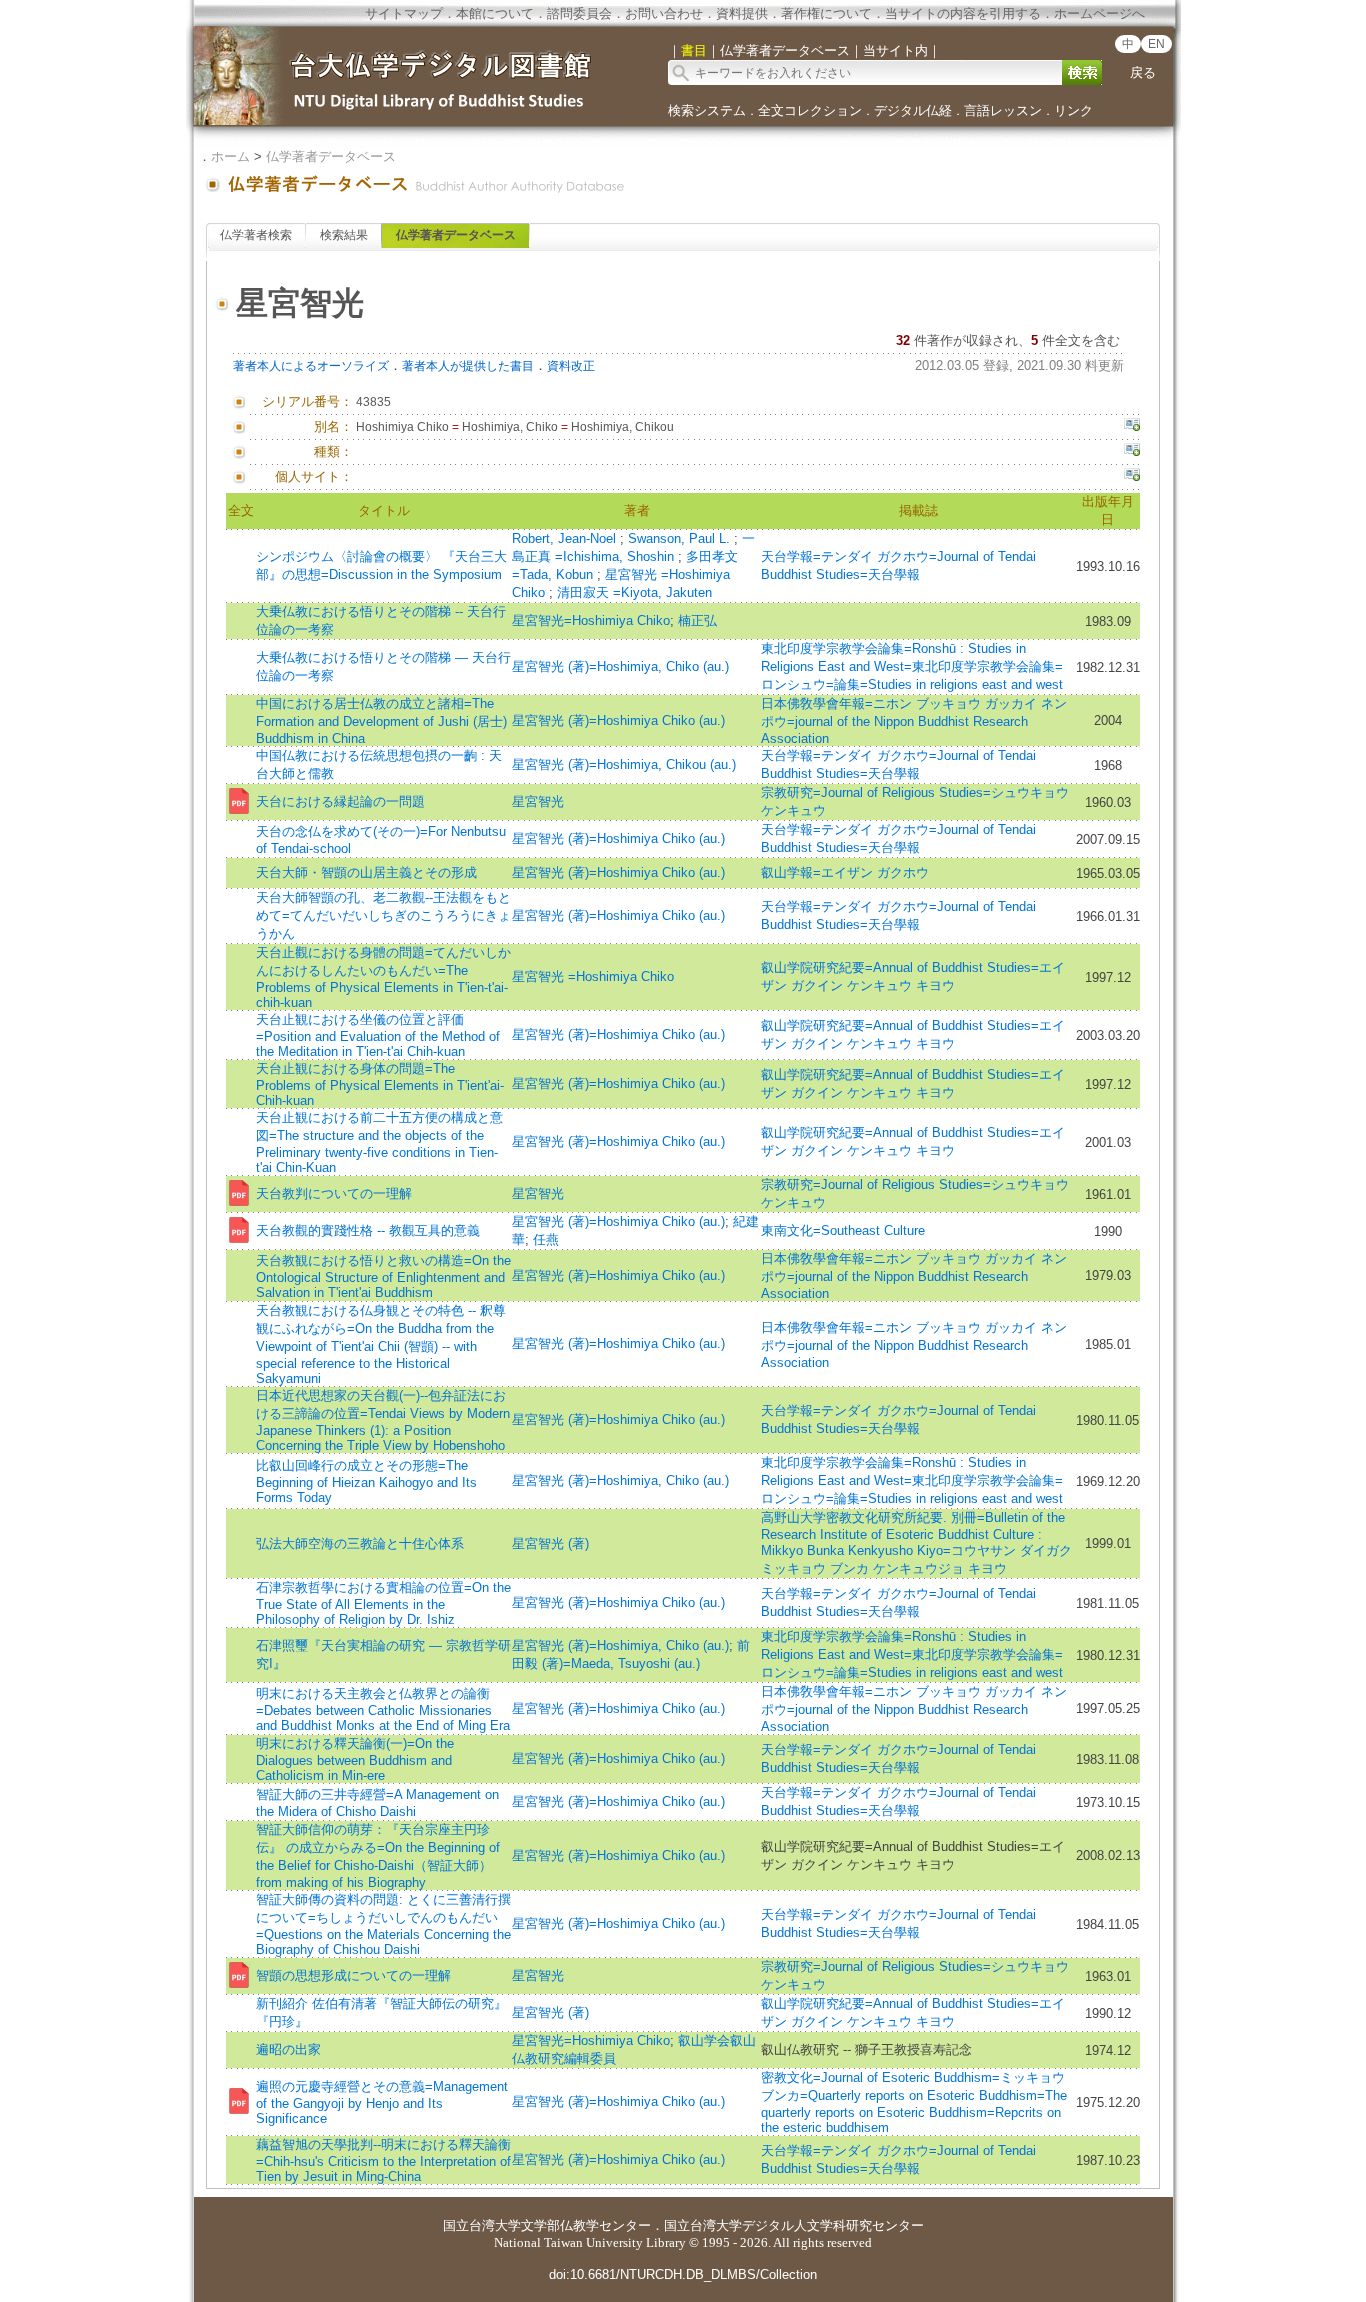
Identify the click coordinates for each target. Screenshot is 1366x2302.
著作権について (826, 13)
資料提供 (742, 13)
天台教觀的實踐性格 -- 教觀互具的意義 (368, 1230)
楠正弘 (697, 620)
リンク (1073, 110)
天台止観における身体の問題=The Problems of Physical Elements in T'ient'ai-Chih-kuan (380, 1084)
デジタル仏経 (913, 110)
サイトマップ (404, 13)
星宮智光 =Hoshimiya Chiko (593, 976)
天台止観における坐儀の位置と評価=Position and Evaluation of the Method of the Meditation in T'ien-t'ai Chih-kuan (378, 1035)
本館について (495, 13)
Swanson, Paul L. (681, 538)
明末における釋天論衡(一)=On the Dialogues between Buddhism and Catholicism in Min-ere (355, 1759)
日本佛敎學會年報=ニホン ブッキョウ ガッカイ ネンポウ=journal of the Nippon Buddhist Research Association (914, 721)
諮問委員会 (579, 13)
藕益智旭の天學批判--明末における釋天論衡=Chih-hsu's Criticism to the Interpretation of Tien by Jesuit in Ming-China (383, 2160)
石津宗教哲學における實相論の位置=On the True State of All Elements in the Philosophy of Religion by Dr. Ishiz (383, 1603)
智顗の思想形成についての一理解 (353, 1975)
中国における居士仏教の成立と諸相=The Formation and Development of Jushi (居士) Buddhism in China (381, 721)
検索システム (707, 110)
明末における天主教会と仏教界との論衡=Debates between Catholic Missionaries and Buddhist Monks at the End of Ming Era (383, 1709)
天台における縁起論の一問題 (340, 801)
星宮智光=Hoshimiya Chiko (591, 620)
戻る (1143, 72)
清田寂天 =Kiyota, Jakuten (634, 592)
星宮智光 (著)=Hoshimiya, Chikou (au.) (624, 764)
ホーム (230, 156)
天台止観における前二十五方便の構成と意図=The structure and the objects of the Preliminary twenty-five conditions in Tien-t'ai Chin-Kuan (379, 1142)
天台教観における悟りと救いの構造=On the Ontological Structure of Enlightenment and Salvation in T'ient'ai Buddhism (383, 1276)
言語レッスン (1003, 110)
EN (1156, 44)
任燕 (546, 1239)
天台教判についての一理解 (334, 1193)
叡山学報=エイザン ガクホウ (845, 872)
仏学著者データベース (331, 156)
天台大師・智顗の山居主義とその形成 (366, 872)
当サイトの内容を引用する (963, 13)
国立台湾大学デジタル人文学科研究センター (794, 2225)
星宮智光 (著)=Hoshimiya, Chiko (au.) (620, 666)
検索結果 (344, 235)
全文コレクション (810, 110)
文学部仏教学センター (586, 2225)
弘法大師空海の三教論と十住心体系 (360, 1543)
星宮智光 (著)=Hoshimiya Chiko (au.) (618, 720)
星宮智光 (538, 801)
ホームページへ (1099, 13)
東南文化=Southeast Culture (843, 1230)
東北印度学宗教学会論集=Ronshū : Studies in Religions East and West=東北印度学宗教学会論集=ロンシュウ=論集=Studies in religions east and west (912, 666)
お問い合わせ (664, 13)
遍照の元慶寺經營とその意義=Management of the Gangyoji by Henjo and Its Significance (382, 2102)
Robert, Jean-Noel (566, 538)
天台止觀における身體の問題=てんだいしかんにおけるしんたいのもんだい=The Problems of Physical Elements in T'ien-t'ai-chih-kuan (383, 977)
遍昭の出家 (288, 2049)
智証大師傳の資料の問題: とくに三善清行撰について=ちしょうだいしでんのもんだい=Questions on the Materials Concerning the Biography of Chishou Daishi (383, 1924)
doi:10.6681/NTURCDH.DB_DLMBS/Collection (683, 2274)
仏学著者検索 (256, 235)
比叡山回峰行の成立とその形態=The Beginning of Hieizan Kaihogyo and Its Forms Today (366, 1481)
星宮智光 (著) (550, 1543)
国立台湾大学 (482, 2225)
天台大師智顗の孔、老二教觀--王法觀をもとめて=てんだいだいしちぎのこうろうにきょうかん (383, 915)
